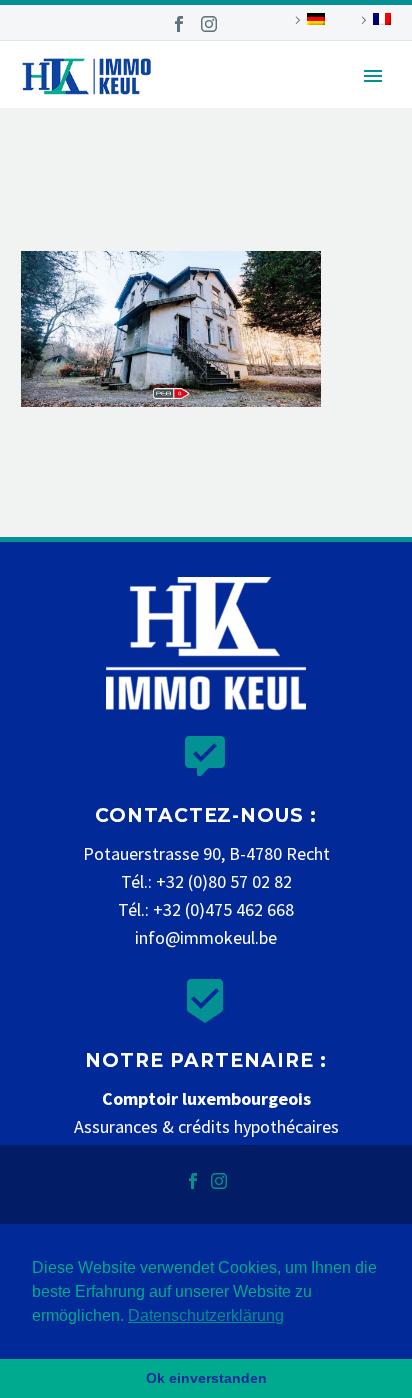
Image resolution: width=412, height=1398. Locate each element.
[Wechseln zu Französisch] (373, 20)
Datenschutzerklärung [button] (206, 1315)
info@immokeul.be (206, 937)
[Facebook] (179, 24)
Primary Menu (373, 76)
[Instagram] (209, 24)
